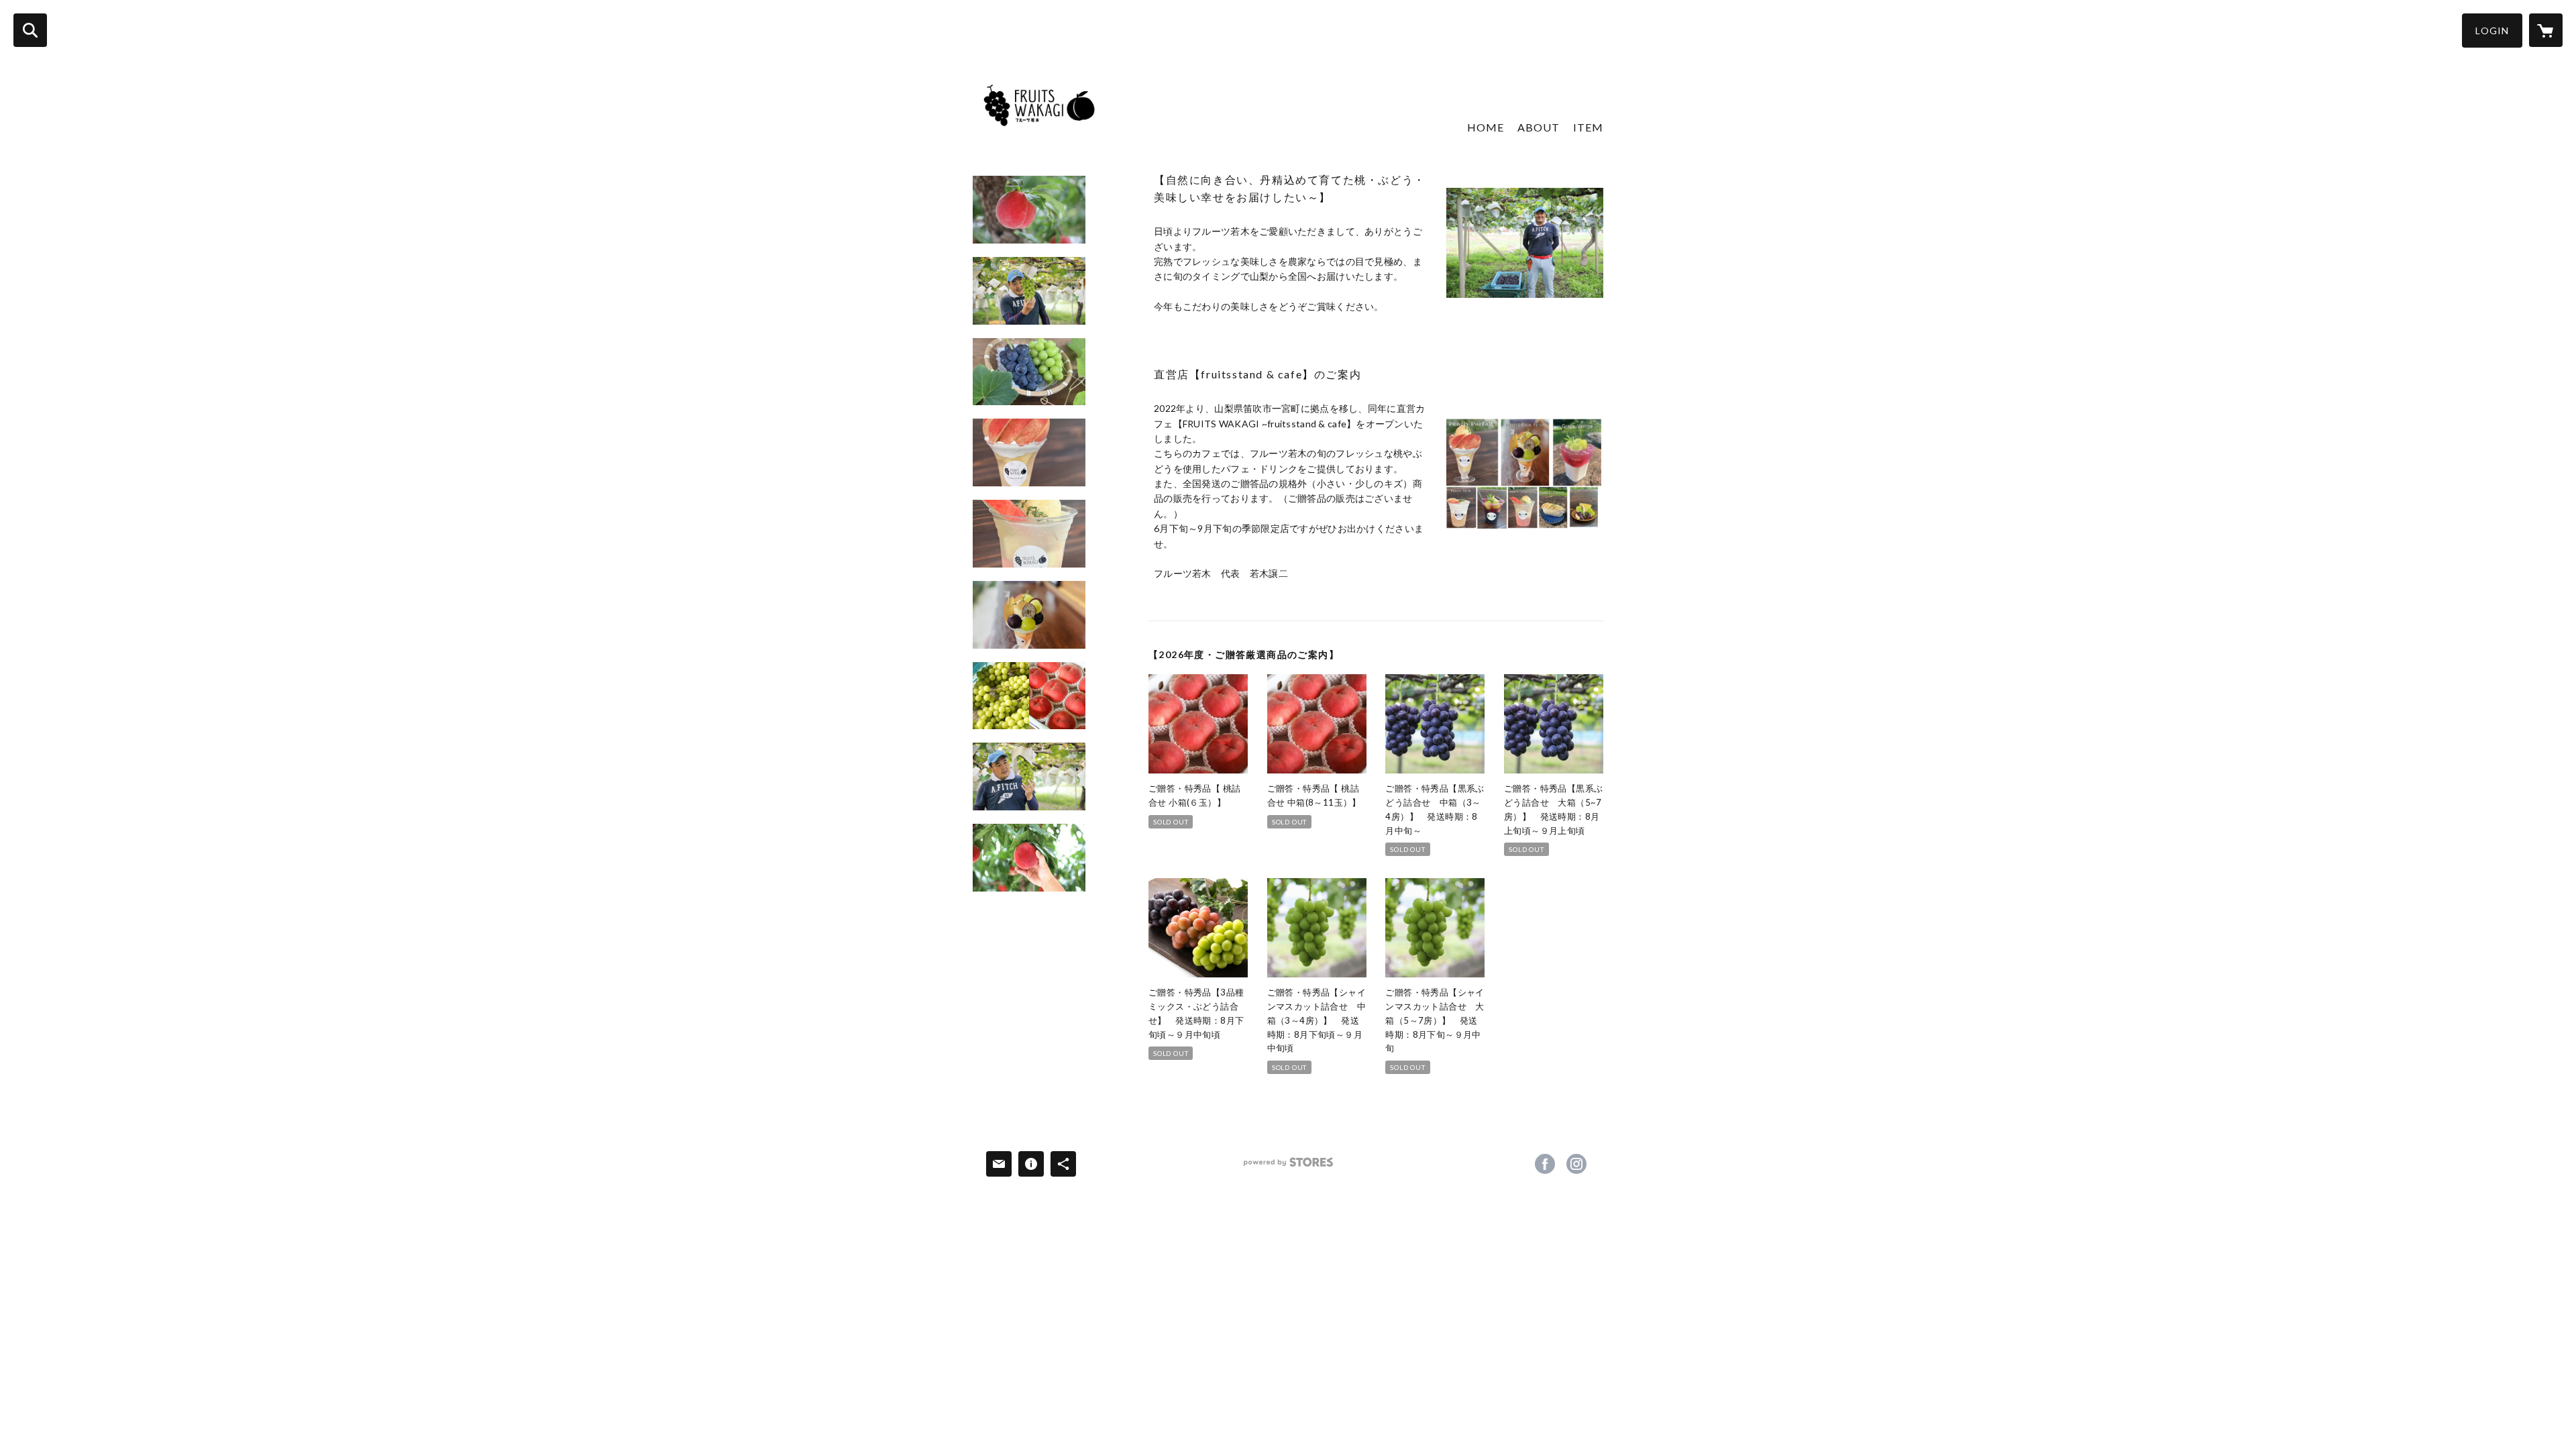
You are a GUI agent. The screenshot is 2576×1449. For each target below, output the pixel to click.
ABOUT (1539, 127)
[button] (2492, 31)
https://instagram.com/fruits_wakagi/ (1576, 1164)
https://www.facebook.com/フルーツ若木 (1545, 1164)
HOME (1486, 127)
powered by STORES (1288, 1167)
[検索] (30, 30)
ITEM (1588, 127)
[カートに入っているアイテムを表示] (2546, 30)
